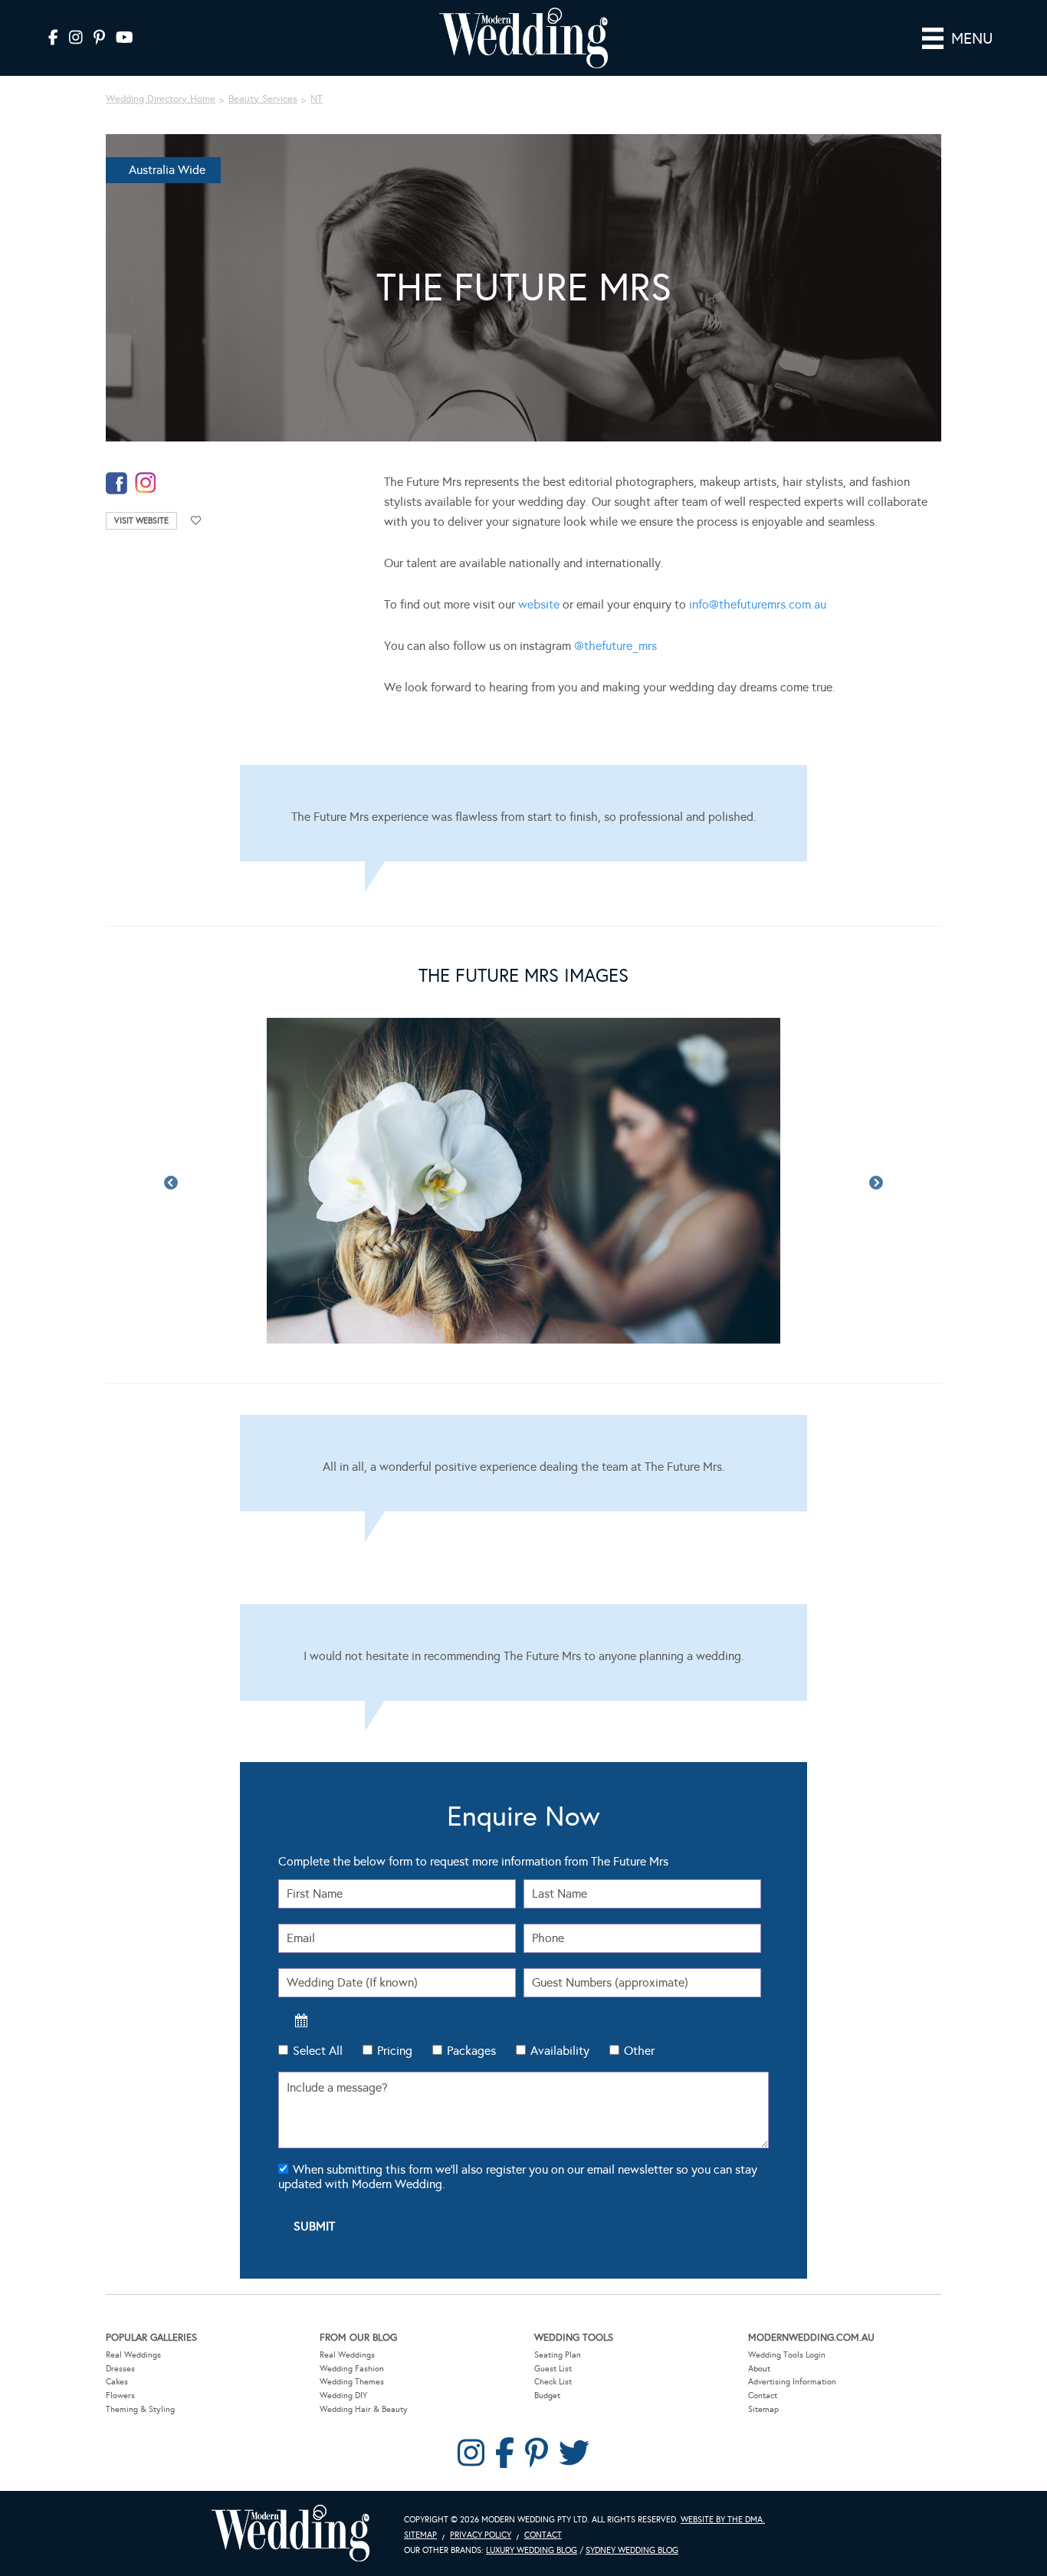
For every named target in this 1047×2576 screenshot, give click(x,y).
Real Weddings (133, 2355)
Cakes (117, 2382)
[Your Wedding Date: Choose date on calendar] (301, 2020)
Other (639, 2051)
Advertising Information (792, 2382)
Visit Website (141, 521)
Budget (547, 2396)
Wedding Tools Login (787, 2355)
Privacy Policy (481, 2535)
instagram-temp (146, 483)
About (759, 2369)
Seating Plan (558, 2355)
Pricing (395, 2051)
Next (876, 1183)
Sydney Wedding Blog (632, 2550)
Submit (314, 2226)
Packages (471, 2051)
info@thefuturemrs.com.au (758, 604)
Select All (318, 2051)
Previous (171, 1183)
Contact (763, 2396)
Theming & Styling (140, 2409)
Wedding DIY (343, 2396)
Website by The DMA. (723, 2520)
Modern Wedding (290, 2533)
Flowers (120, 2396)
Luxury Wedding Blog (532, 2550)
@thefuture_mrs (615, 646)
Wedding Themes (352, 2382)
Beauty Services (263, 99)
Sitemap (763, 2409)
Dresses (120, 2369)
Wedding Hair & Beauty (364, 2409)
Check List (553, 2382)
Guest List (553, 2369)
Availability (560, 2051)
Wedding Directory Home (161, 99)
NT (317, 99)
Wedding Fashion (352, 2369)
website (539, 604)
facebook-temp (117, 483)
